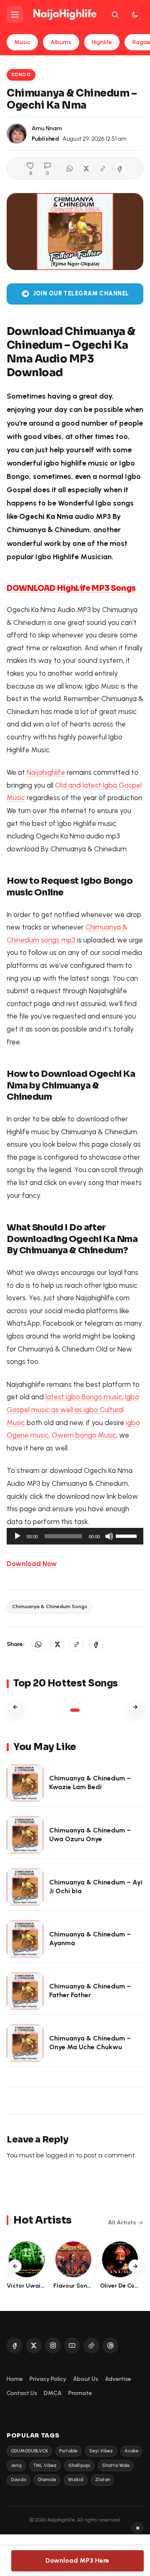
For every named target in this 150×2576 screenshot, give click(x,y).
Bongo (21, 74)
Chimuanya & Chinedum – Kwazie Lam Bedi (90, 1783)
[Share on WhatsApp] (70, 169)
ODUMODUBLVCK (29, 2451)
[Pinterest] (110, 2345)
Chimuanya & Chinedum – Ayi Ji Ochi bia (96, 1887)
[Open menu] (15, 15)
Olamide (47, 2480)
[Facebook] (15, 2345)
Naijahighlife (46, 772)
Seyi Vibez (101, 2451)
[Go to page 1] (75, 1710)
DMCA (53, 2393)
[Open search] (115, 15)
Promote (80, 2393)
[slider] (127, 1535)
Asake (131, 2451)
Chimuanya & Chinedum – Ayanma (90, 1939)
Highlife (102, 42)
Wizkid (76, 2480)
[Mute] (109, 1536)
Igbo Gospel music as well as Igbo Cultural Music (73, 1409)
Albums (61, 42)
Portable (68, 2451)
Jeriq (16, 2466)
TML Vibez (45, 2466)
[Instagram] (53, 2345)
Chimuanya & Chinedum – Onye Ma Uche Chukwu (90, 2043)
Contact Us (22, 2393)
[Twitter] (34, 2345)
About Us (86, 2379)
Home (15, 2379)
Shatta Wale (116, 2466)
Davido (19, 2480)
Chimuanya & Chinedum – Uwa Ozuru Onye (90, 1835)
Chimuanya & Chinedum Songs (50, 1607)
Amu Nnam (47, 128)
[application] (75, 1536)
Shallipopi (79, 2466)
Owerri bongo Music (84, 1435)
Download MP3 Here (77, 2560)
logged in (60, 2155)
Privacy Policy (48, 2379)
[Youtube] (72, 2345)
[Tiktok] (91, 2345)
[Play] (17, 1536)
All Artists (122, 2223)
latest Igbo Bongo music (84, 1397)
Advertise (118, 2379)
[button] (103, 169)
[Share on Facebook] (120, 169)
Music (22, 42)
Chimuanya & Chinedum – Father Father (90, 1991)
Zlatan (102, 2480)
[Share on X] (86, 169)
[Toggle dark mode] (135, 15)
